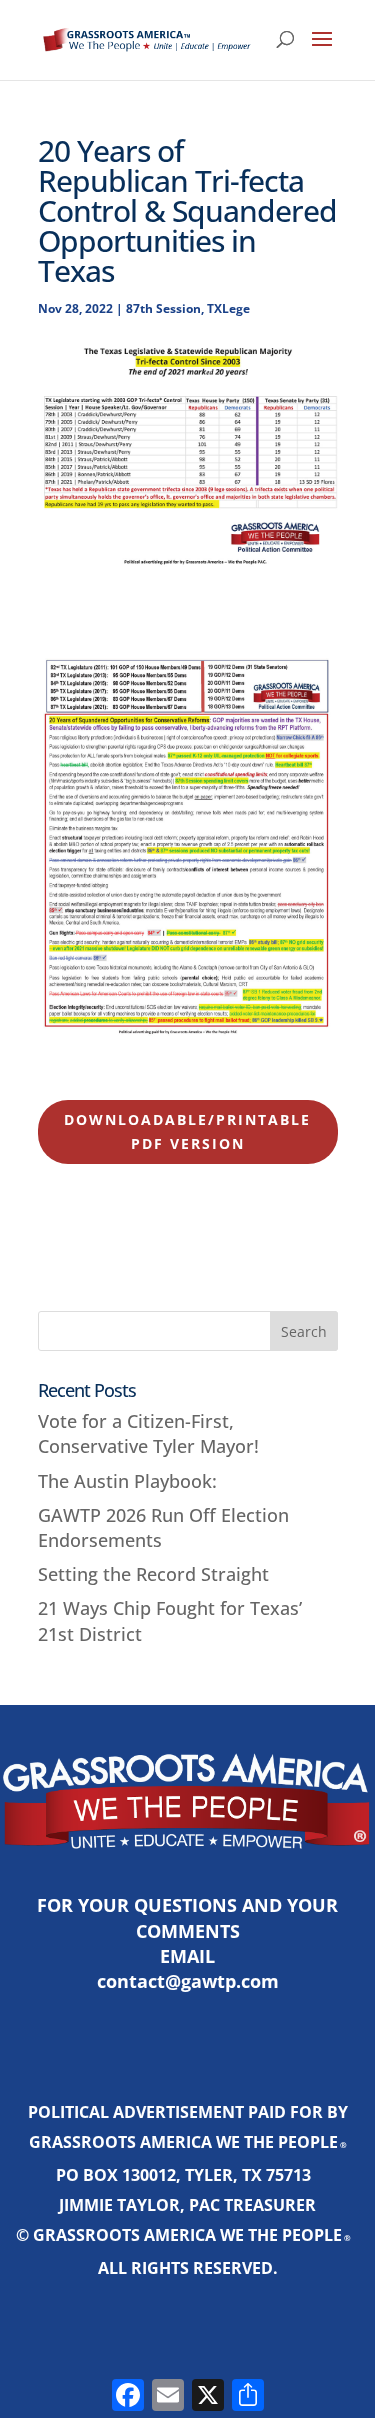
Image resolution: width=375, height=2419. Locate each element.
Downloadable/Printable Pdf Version (187, 1131)
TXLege (228, 308)
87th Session (163, 308)
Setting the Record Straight (153, 1574)
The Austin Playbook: (127, 1481)
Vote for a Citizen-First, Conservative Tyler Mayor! (148, 1433)
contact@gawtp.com (188, 1981)
